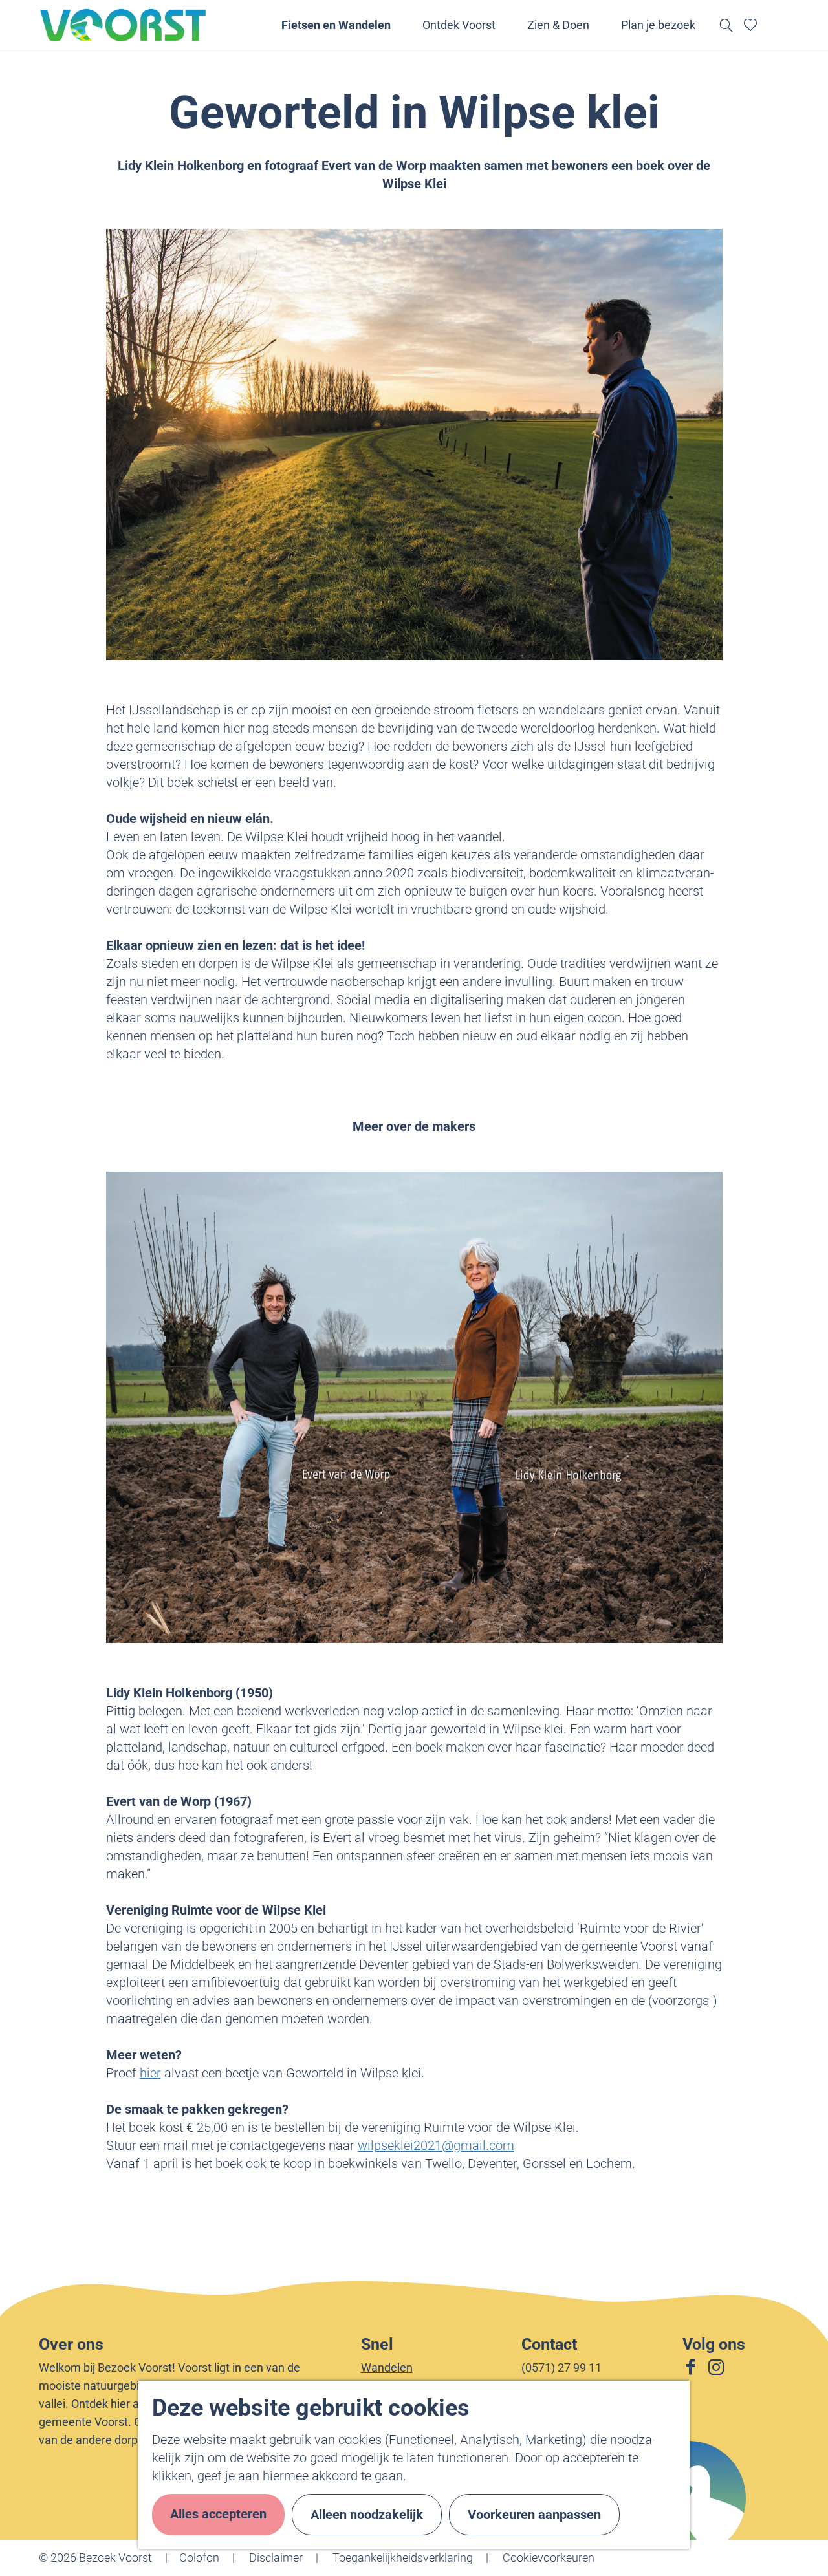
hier (150, 2073)
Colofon (199, 2558)
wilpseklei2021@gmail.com (436, 2145)
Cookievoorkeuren (549, 2558)
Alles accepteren (218, 2514)
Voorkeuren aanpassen (534, 2515)
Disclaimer (276, 2558)
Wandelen (387, 2367)
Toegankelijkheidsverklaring (403, 2558)
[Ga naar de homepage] (124, 25)
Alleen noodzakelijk (367, 2515)
